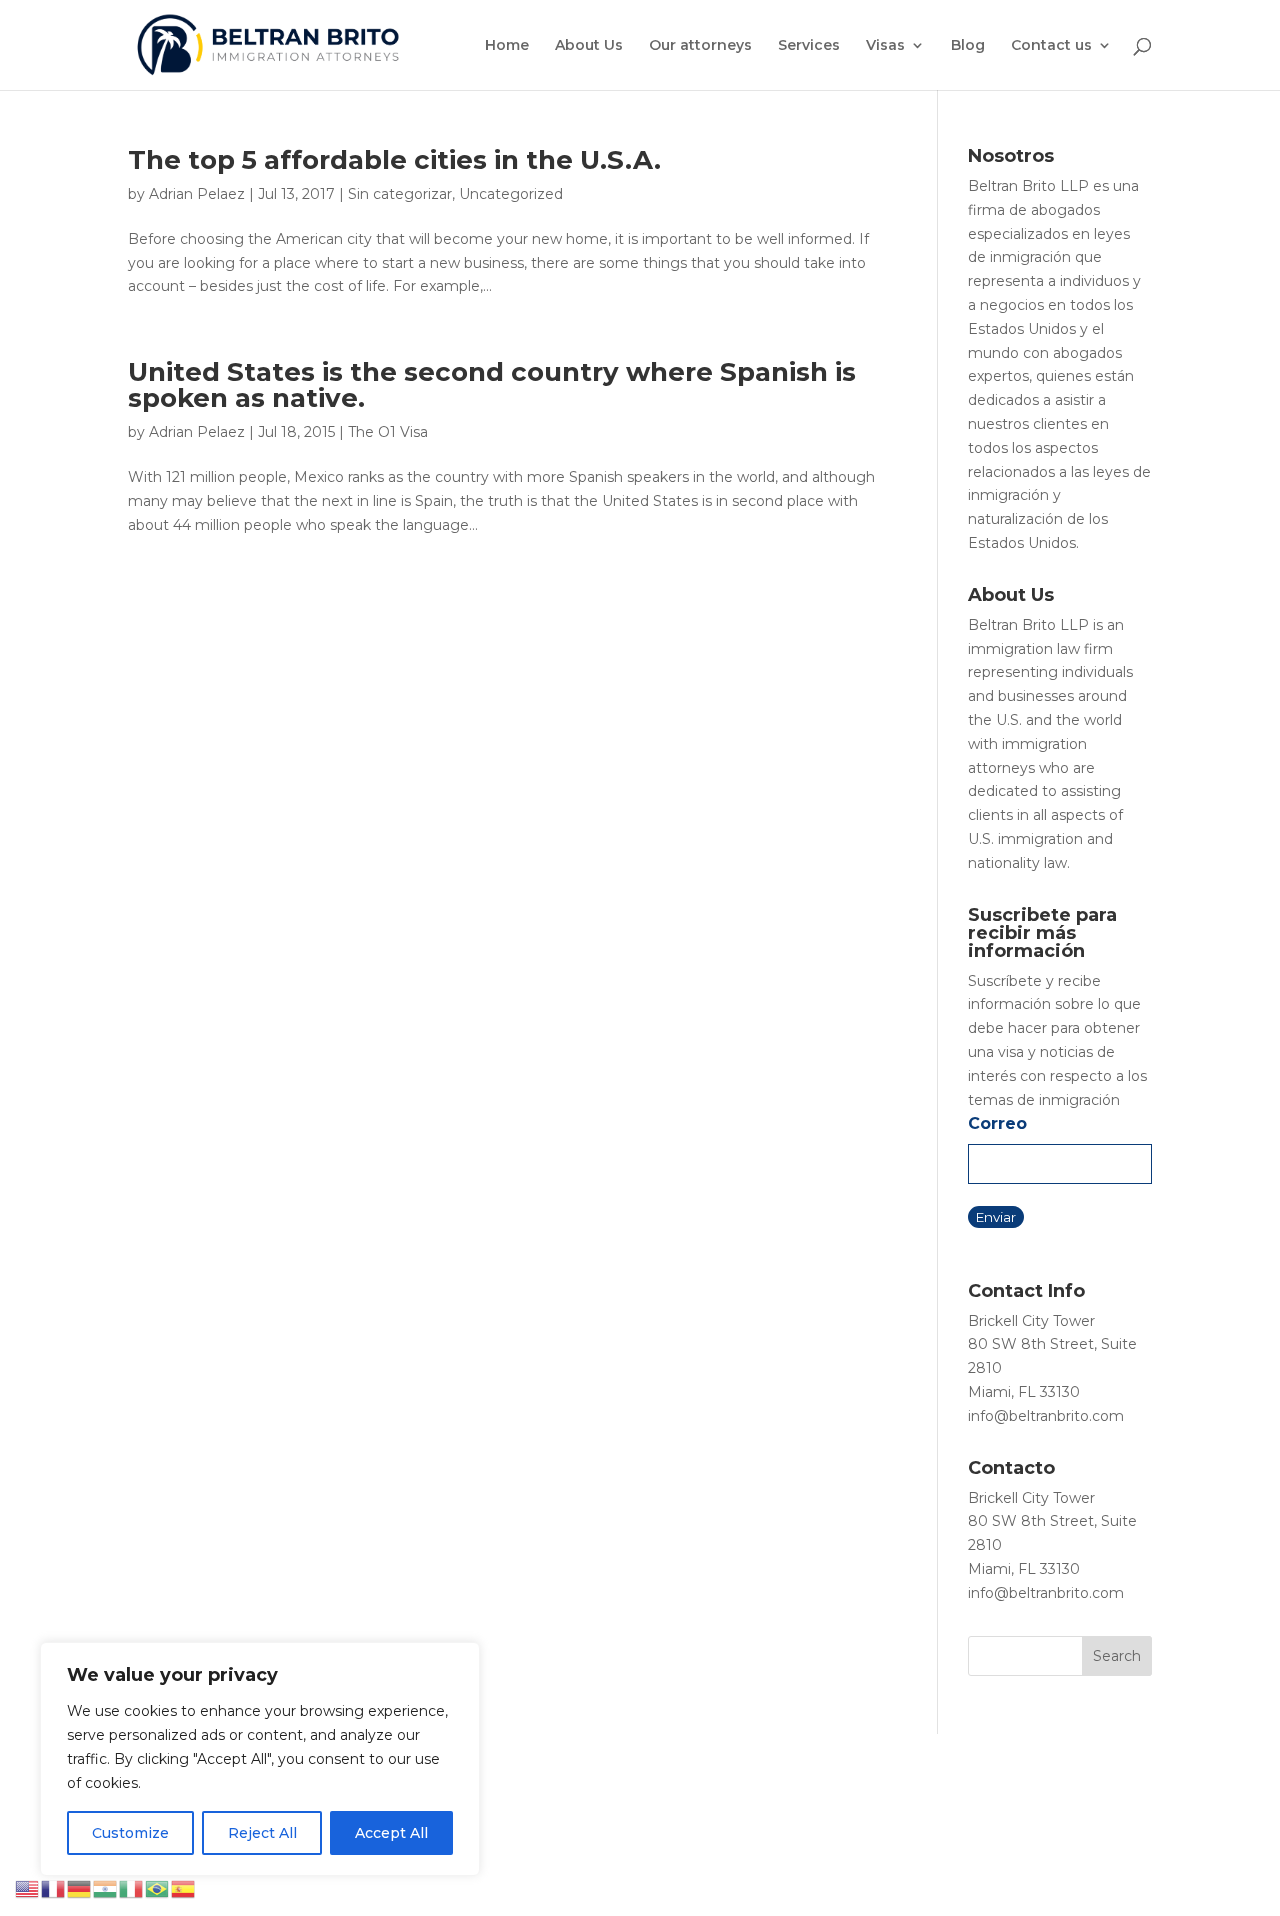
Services (809, 46)
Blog (968, 46)
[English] (28, 1888)
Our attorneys (700, 46)
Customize (130, 1833)
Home (507, 46)
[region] (260, 1759)
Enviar (996, 1217)
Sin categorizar (400, 194)
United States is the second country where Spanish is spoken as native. (492, 385)
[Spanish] (184, 1888)
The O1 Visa (388, 432)
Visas (885, 46)
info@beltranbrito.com (1046, 1416)
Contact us (1051, 46)
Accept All (391, 1833)
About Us (589, 46)
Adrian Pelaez (197, 194)
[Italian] (132, 1888)
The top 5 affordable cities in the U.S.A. (394, 160)
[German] (80, 1888)
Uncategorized (511, 194)
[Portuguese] (158, 1888)
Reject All (262, 1833)
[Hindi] (106, 1888)
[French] (54, 1888)
